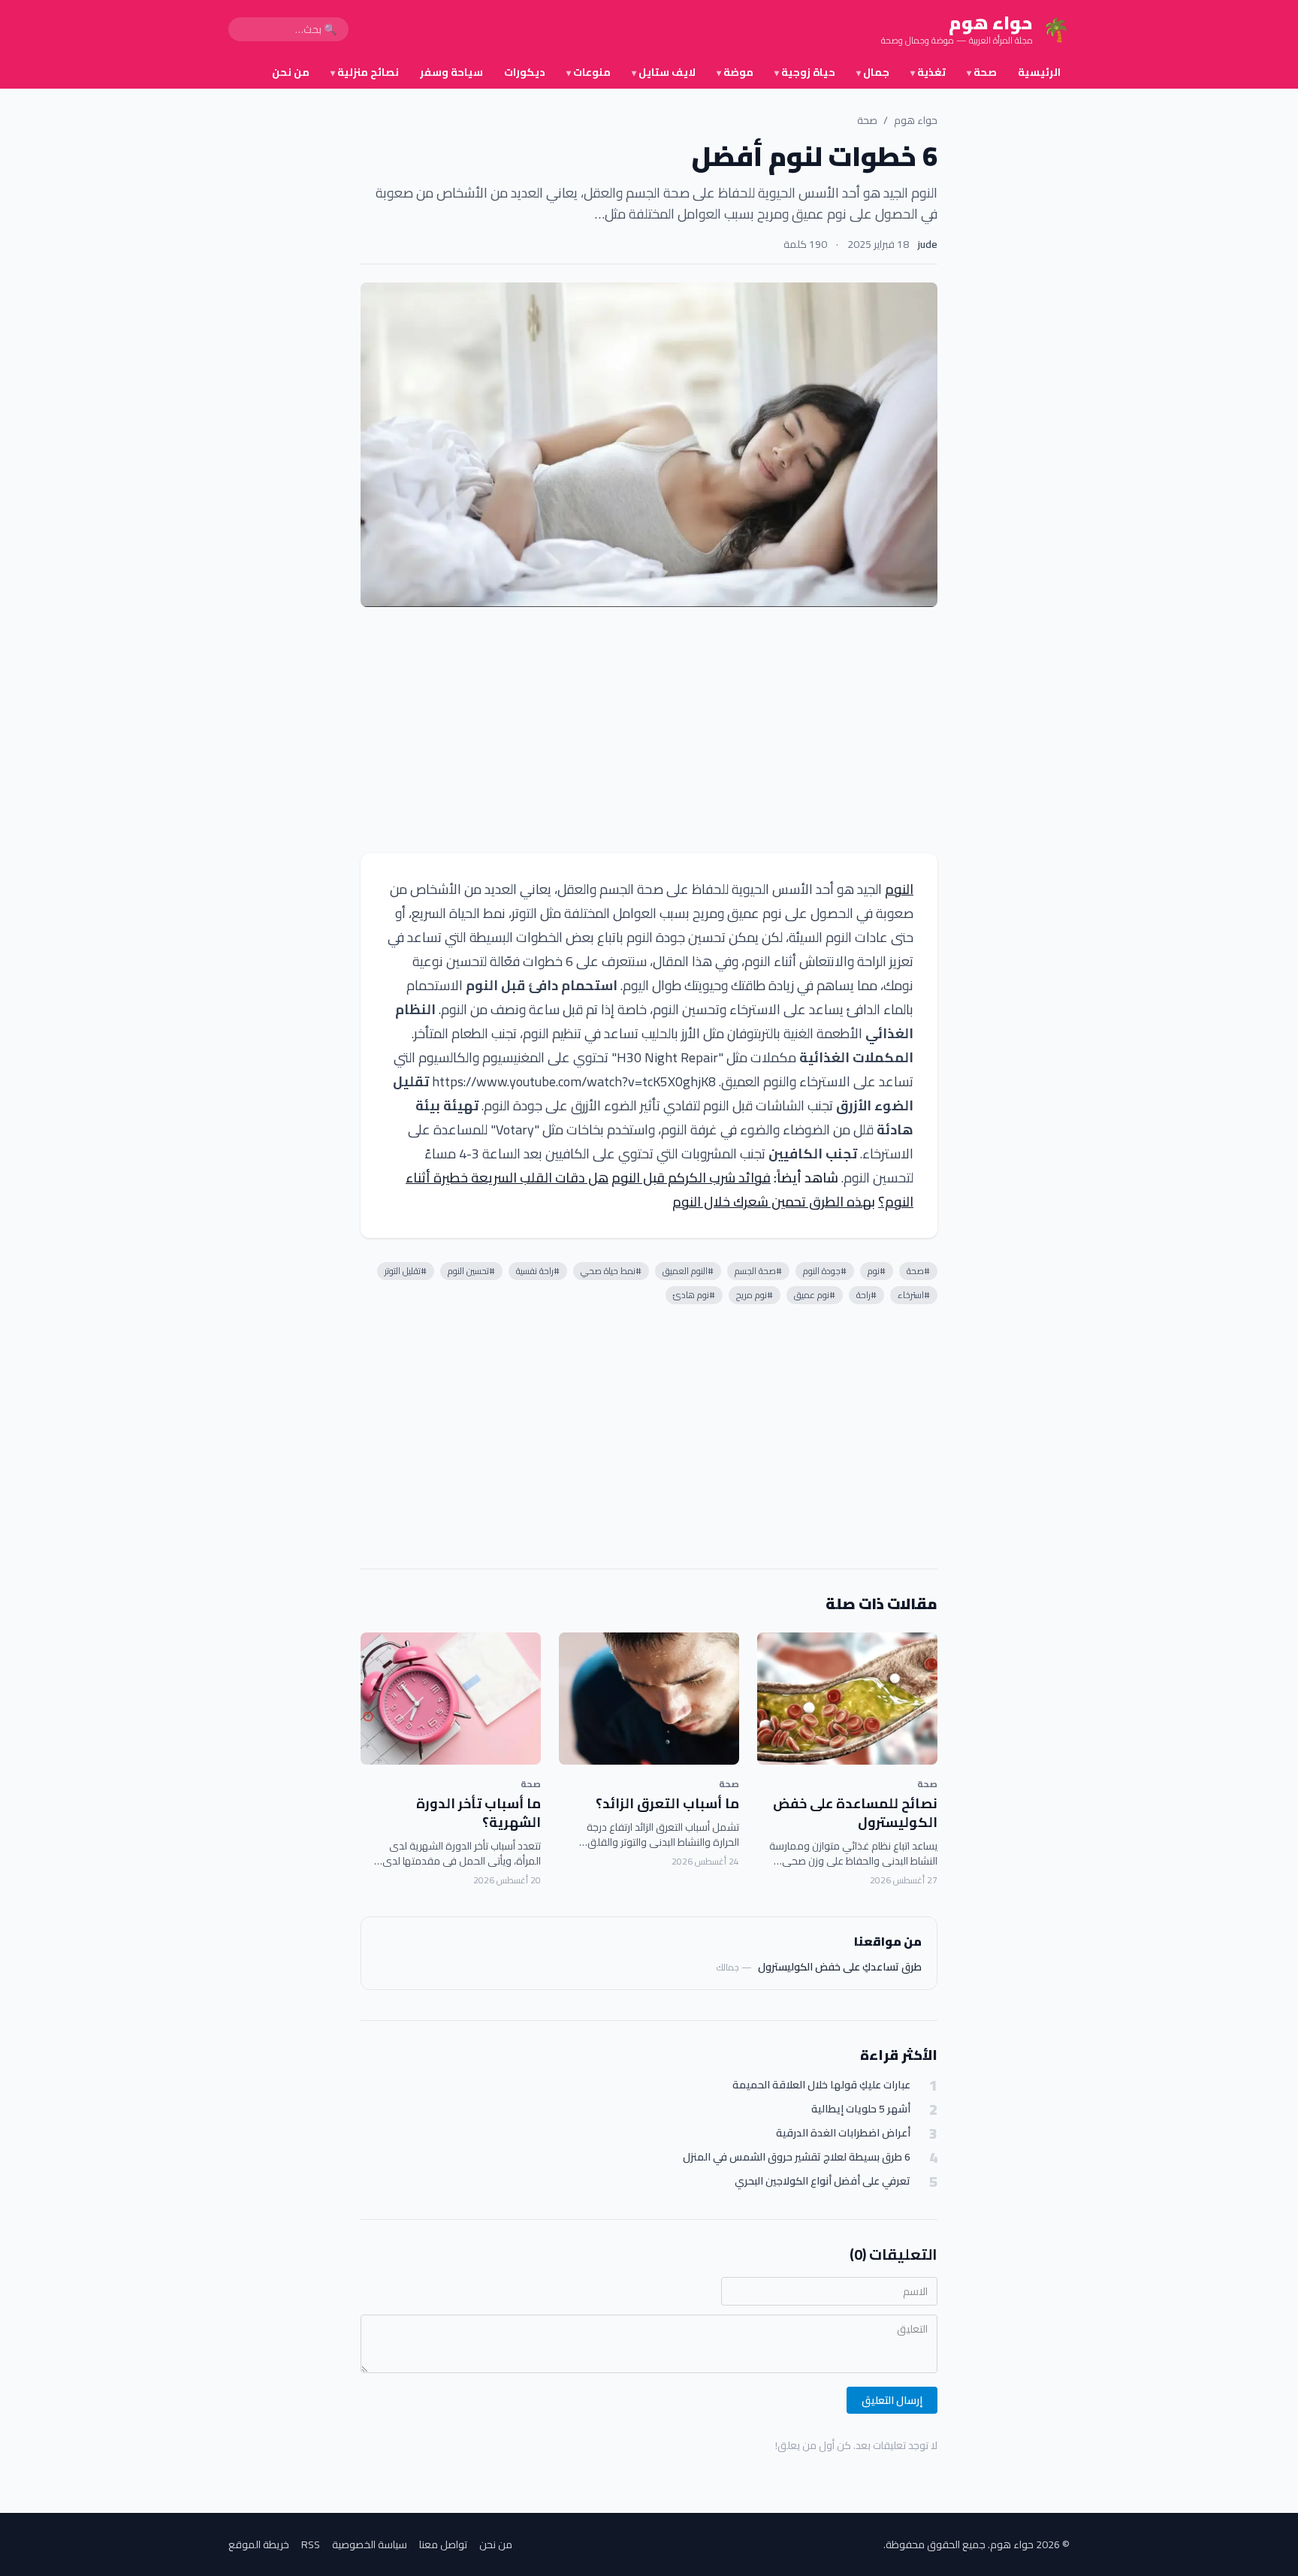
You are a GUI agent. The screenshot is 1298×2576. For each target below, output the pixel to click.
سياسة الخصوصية (370, 2544)
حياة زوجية (805, 72)
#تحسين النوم (471, 1271)
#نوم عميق (815, 1295)
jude (928, 244)
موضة (735, 72)
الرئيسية (1039, 72)
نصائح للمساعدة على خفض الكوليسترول (855, 1813)
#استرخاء (914, 1295)
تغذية (928, 72)
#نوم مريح (755, 1295)
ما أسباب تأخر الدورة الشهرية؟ (478, 1813)
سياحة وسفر (451, 72)
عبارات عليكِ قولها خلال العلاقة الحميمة (821, 2085)
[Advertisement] (649, 730)
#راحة (866, 1295)
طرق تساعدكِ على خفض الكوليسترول (840, 1967)
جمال (873, 72)
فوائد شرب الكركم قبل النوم (691, 1178)
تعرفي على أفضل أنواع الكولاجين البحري (823, 2181)
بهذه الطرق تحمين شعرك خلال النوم (774, 1202)
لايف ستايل (664, 72)
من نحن (291, 72)
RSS (311, 2544)
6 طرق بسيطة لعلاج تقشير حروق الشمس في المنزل (797, 2157)
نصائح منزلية (365, 72)
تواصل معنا (443, 2544)
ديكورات (525, 72)
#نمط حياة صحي (611, 1271)
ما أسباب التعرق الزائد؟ (667, 1803)
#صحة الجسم (758, 1271)
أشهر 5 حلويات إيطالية (861, 2109)
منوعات (589, 72)
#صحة (918, 1271)
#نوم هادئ (694, 1295)
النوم (899, 889)
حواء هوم (916, 120)
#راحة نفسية (538, 1271)
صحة (982, 72)
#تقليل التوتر (406, 1271)
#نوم (877, 1271)
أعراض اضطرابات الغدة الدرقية (843, 2133)
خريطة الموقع (259, 2544)
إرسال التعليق (892, 2400)
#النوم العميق (688, 1271)
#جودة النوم (825, 1271)
